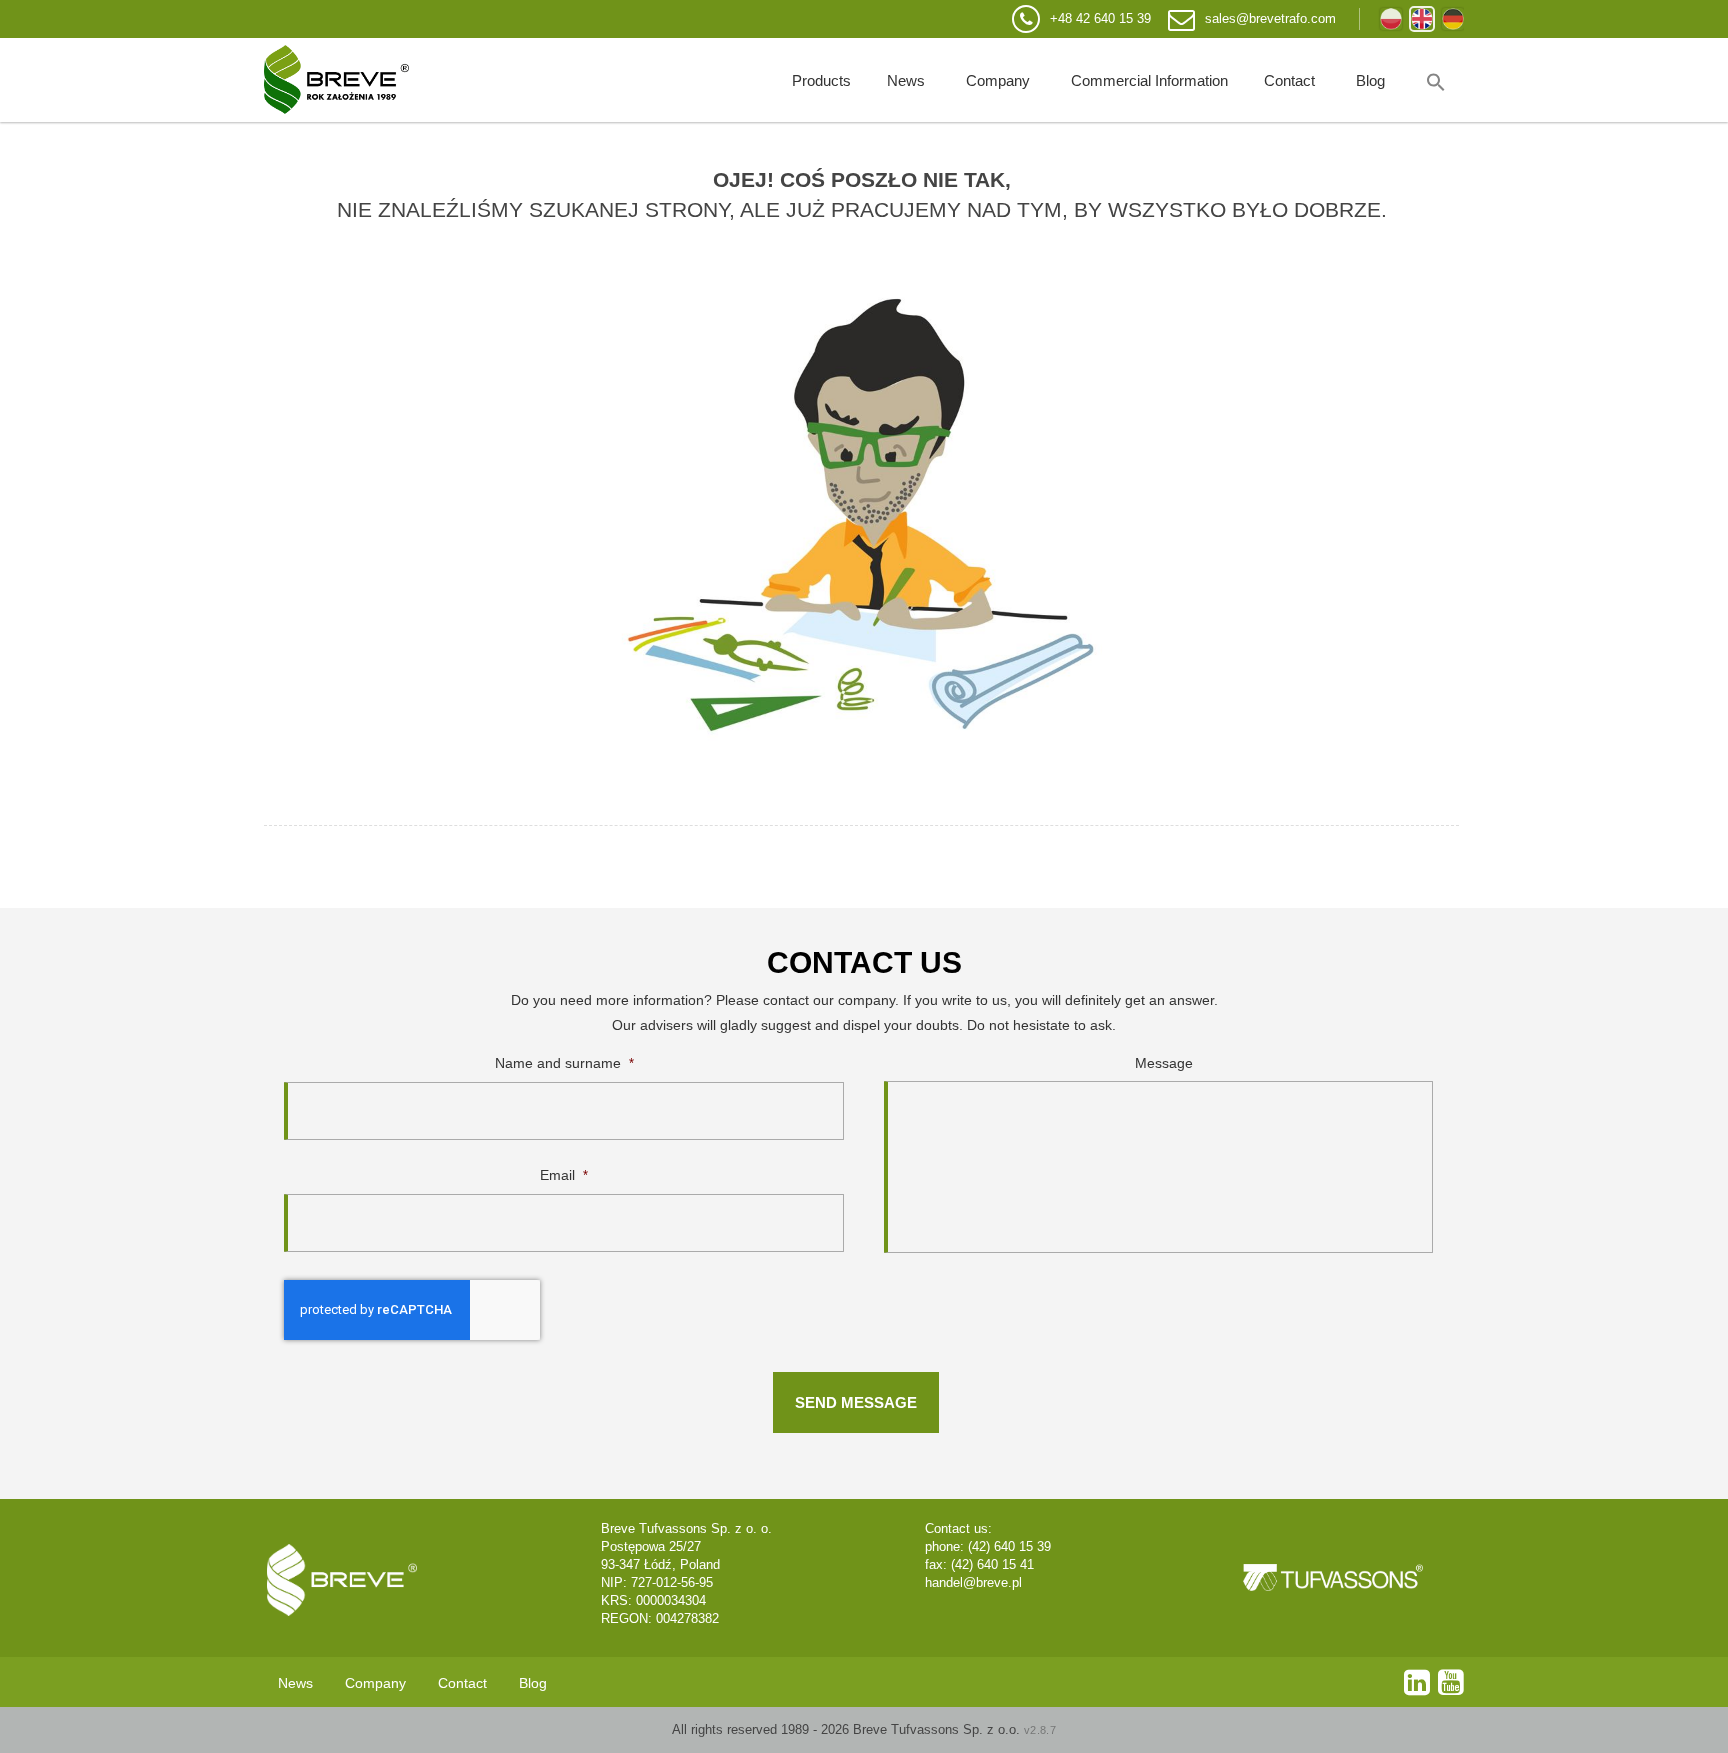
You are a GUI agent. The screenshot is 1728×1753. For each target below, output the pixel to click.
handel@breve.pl (973, 1582)
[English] (1422, 19)
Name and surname (564, 1063)
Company (998, 80)
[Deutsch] (1453, 19)
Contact (1289, 80)
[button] (1436, 80)
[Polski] (1391, 19)
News (906, 80)
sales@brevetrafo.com (1270, 18)
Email (564, 1175)
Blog (1370, 80)
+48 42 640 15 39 (1100, 18)
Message (1164, 1063)
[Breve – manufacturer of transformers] (336, 80)
